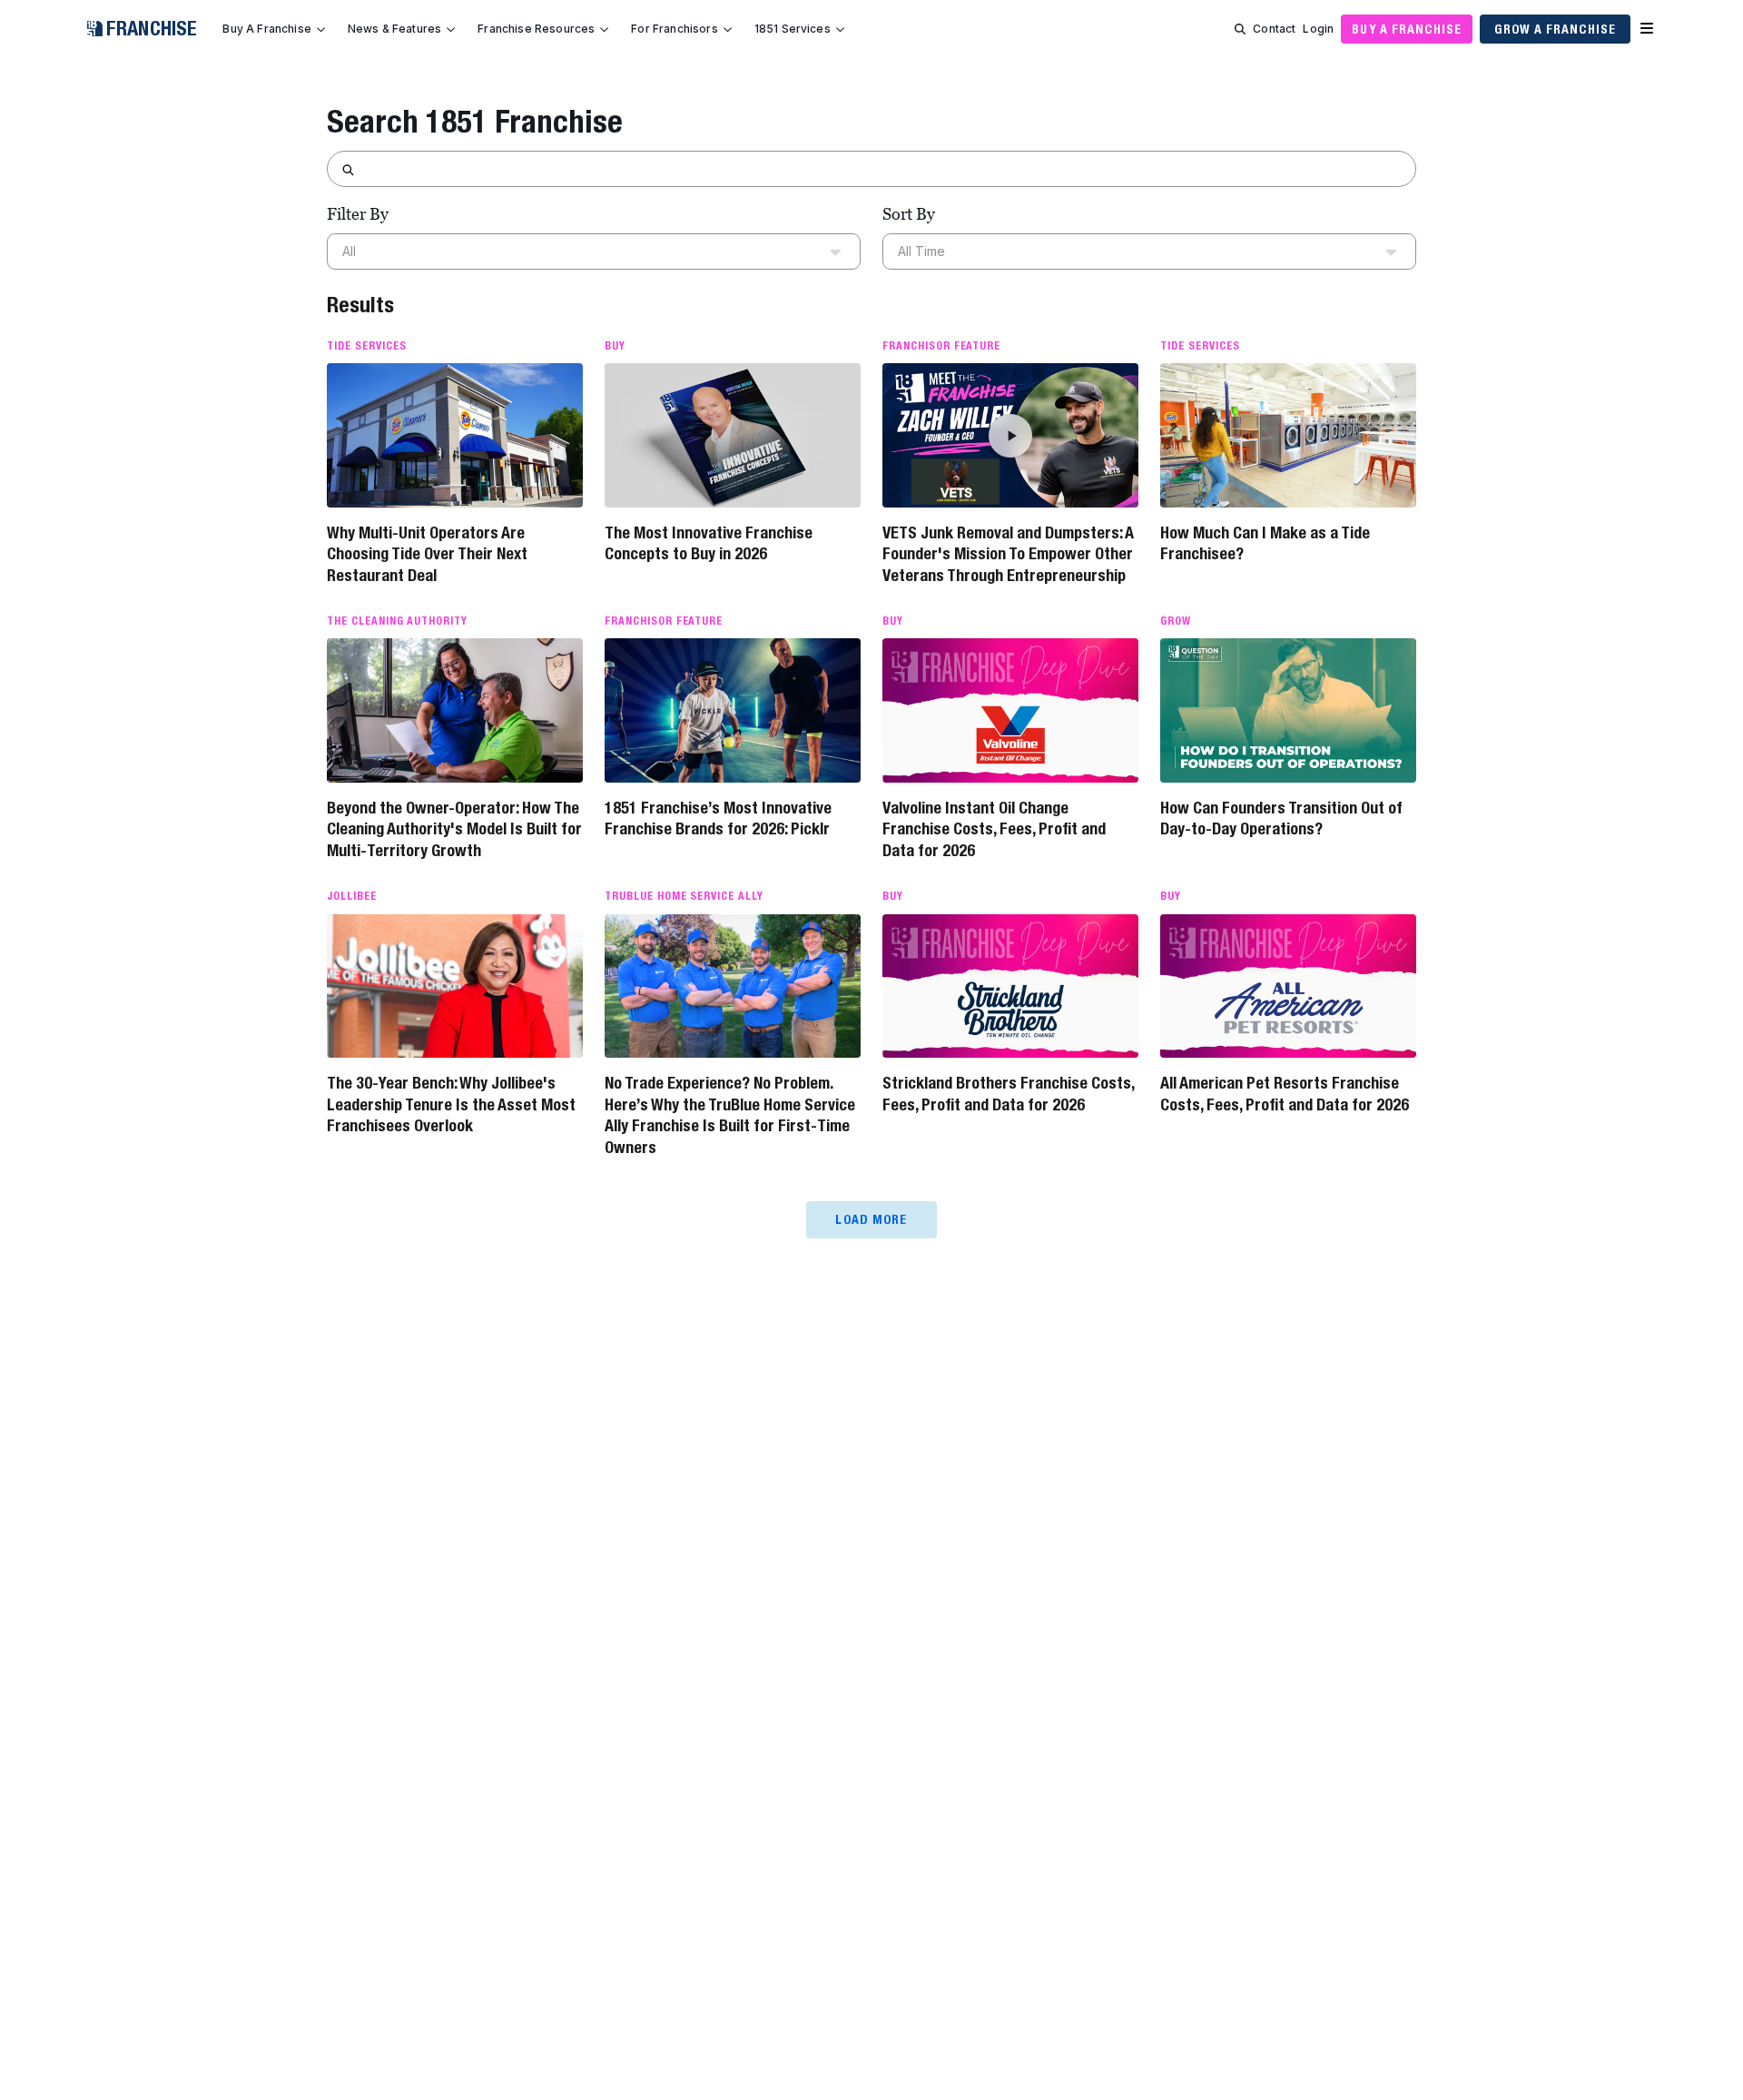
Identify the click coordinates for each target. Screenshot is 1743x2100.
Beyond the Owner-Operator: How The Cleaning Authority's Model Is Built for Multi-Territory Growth (454, 829)
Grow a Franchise (1555, 29)
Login (1318, 29)
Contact (1274, 29)
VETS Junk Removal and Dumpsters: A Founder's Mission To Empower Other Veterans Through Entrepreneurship (1008, 554)
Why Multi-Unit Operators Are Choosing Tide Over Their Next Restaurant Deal (427, 554)
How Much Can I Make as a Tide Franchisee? (1265, 543)
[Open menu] (1647, 29)
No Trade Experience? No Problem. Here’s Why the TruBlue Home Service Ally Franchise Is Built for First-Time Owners (730, 1114)
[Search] (1240, 29)
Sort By (909, 214)
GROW (1176, 621)
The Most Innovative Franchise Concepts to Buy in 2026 (709, 543)
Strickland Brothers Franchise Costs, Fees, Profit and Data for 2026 (1008, 1093)
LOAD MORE (871, 1219)
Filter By (358, 214)
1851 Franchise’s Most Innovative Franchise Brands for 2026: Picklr (718, 818)
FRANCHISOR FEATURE (941, 346)
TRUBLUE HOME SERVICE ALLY (684, 896)
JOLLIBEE (352, 896)
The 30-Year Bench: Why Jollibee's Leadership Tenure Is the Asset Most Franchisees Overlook (451, 1104)
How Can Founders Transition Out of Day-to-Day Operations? (1281, 818)
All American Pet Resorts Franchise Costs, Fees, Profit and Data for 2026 (1285, 1093)
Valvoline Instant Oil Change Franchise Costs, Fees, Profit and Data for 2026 (994, 829)
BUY (615, 346)
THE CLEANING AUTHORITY (397, 621)
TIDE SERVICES (366, 346)
